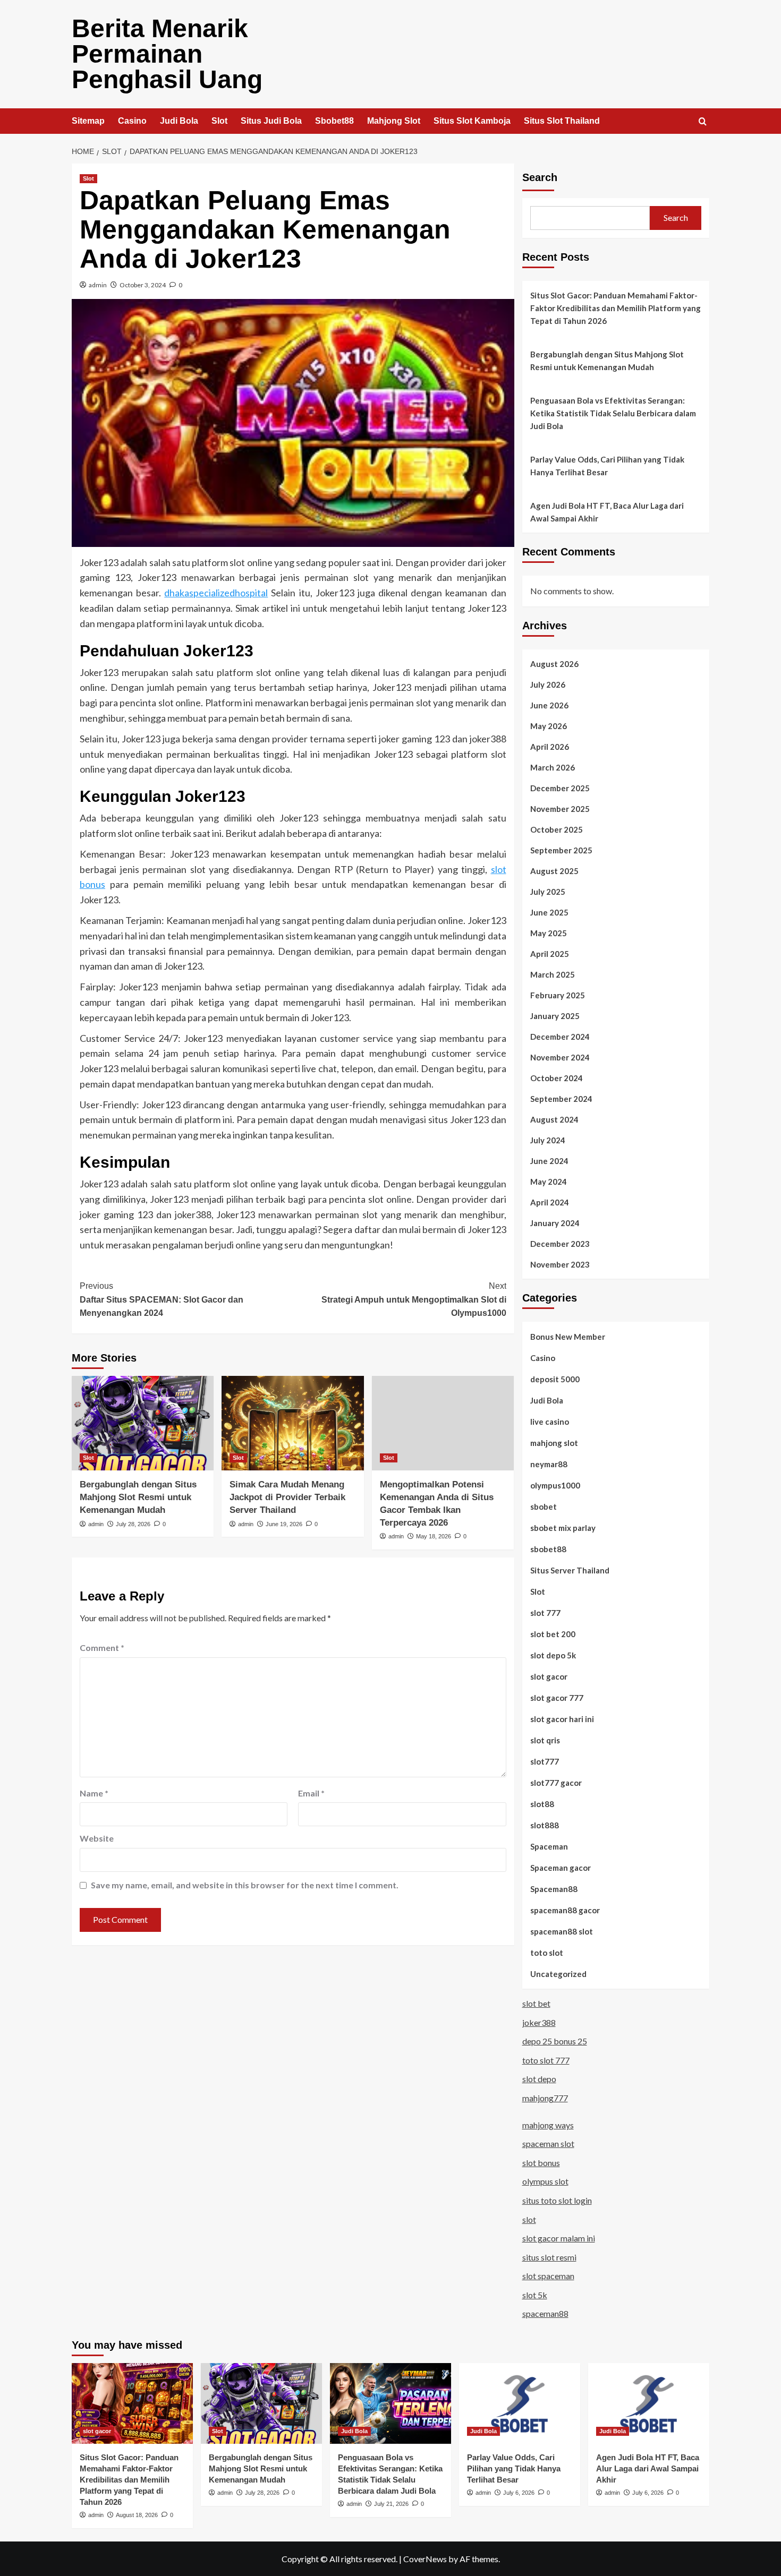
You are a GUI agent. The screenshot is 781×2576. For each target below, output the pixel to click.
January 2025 (555, 1016)
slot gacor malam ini (559, 2238)
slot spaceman (548, 2276)
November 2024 (560, 1057)
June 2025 (549, 912)
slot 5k (535, 2295)
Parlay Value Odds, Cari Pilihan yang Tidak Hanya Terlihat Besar (607, 466)
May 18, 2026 (434, 1536)
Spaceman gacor (561, 1868)
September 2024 (561, 1099)
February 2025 (558, 995)
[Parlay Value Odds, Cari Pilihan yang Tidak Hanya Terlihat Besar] (520, 2403)
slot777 (545, 1761)
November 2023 (560, 1264)
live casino (550, 1422)
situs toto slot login (557, 2200)
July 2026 (548, 684)
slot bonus (541, 2163)
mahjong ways (548, 2125)
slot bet (536, 2003)
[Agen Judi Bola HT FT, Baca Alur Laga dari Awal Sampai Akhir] (649, 2403)
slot (529, 2219)
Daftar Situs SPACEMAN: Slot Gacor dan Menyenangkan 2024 (162, 1299)
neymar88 (549, 1464)
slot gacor (549, 1676)
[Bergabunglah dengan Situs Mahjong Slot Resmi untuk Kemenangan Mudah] (143, 1423)
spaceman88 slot (562, 1931)
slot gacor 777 (557, 1698)
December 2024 (560, 1037)
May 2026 (549, 726)
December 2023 (560, 1244)
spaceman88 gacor (565, 1910)
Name (94, 1793)
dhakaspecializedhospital (216, 593)
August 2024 (554, 1119)
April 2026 (550, 747)
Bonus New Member (568, 1337)
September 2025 (561, 850)
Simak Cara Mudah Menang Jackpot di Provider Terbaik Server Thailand (287, 1497)
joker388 (539, 2022)
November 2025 (560, 809)
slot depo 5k (553, 1655)
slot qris (545, 1740)
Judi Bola (179, 121)
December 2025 (560, 788)
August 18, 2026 (137, 2515)
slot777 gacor (556, 1783)
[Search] (703, 122)
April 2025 (550, 954)
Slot (219, 121)
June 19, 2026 (284, 1524)
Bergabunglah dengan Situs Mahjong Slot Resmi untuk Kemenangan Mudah (138, 1497)
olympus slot (545, 2181)
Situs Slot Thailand (562, 121)
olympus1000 (555, 1485)
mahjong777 (545, 2098)
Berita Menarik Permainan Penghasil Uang (167, 54)
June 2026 (549, 705)
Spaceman (549, 1846)
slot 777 (545, 1613)
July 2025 (548, 892)
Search (540, 177)
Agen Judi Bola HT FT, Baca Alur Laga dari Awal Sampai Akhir (607, 512)
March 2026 (553, 767)
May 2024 (549, 1182)
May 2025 (549, 933)
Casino (132, 121)
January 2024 (555, 1223)
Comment (102, 1648)
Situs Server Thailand (570, 1570)
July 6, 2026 (519, 2493)
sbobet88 (548, 1549)
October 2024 (557, 1078)
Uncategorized (558, 1974)
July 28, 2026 (133, 1524)
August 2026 (554, 664)
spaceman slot (548, 2143)
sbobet (544, 1507)
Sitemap (88, 121)
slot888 (545, 1825)
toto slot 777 (546, 2060)
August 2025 (554, 871)
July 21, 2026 (391, 2504)
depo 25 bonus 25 (555, 2041)
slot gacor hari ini (562, 1719)
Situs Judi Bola (271, 121)
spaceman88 (545, 2313)
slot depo (539, 2079)
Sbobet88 (334, 121)
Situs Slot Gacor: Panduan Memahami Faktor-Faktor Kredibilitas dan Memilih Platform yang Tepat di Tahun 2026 (616, 308)
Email (311, 1793)
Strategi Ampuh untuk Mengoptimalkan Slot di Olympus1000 (414, 1299)
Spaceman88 (554, 1889)
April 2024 (550, 1202)
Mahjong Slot (394, 121)
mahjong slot (554, 1443)
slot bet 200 (553, 1634)
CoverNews (425, 2559)
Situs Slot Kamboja (472, 121)
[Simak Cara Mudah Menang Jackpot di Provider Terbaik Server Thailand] (292, 1423)
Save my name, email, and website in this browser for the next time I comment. (245, 1885)
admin (98, 285)
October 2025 (557, 829)
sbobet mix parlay (563, 1528)
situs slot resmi (549, 2257)
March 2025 (553, 974)
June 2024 (549, 1161)
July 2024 (548, 1140)
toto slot (547, 1953)
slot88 (542, 1804)
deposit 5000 (555, 1379)
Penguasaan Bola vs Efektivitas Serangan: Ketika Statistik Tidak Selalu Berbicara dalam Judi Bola (613, 413)
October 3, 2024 (143, 285)
